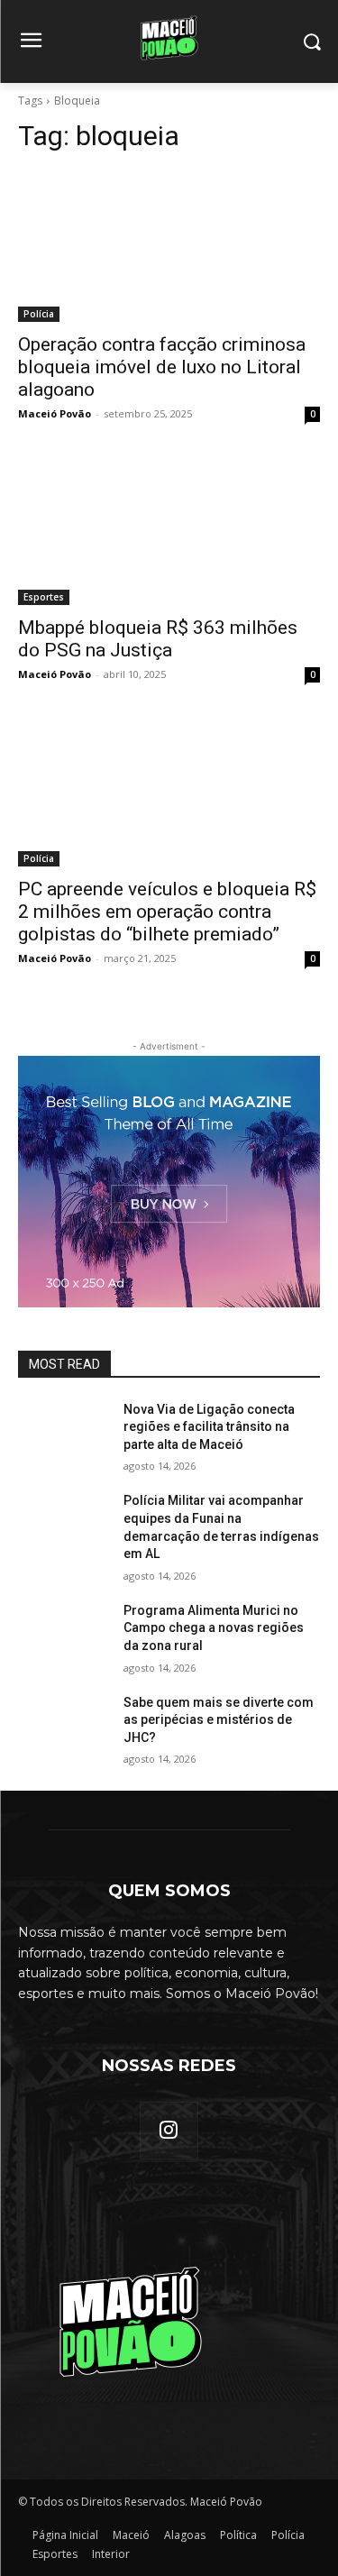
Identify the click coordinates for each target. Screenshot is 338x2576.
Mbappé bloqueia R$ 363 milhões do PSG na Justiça (158, 639)
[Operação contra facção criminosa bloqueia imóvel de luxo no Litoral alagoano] (169, 246)
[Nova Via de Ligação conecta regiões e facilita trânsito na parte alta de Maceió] (64, 1433)
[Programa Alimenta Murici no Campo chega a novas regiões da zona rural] (64, 1634)
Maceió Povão (55, 413)
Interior (111, 2554)
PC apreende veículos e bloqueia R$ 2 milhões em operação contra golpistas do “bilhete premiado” (167, 912)
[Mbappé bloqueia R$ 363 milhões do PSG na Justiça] (169, 530)
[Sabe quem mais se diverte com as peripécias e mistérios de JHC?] (64, 1726)
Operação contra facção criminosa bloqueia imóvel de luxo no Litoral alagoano (162, 367)
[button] (311, 42)
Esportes (44, 597)
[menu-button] (31, 42)
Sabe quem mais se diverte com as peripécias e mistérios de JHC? (219, 1720)
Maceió (131, 2535)
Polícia (39, 314)
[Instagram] (169, 2131)
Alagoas (185, 2535)
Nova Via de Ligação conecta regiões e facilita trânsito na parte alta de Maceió (209, 1427)
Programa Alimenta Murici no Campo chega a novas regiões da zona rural (214, 1628)
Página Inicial (65, 2535)
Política (238, 2535)
